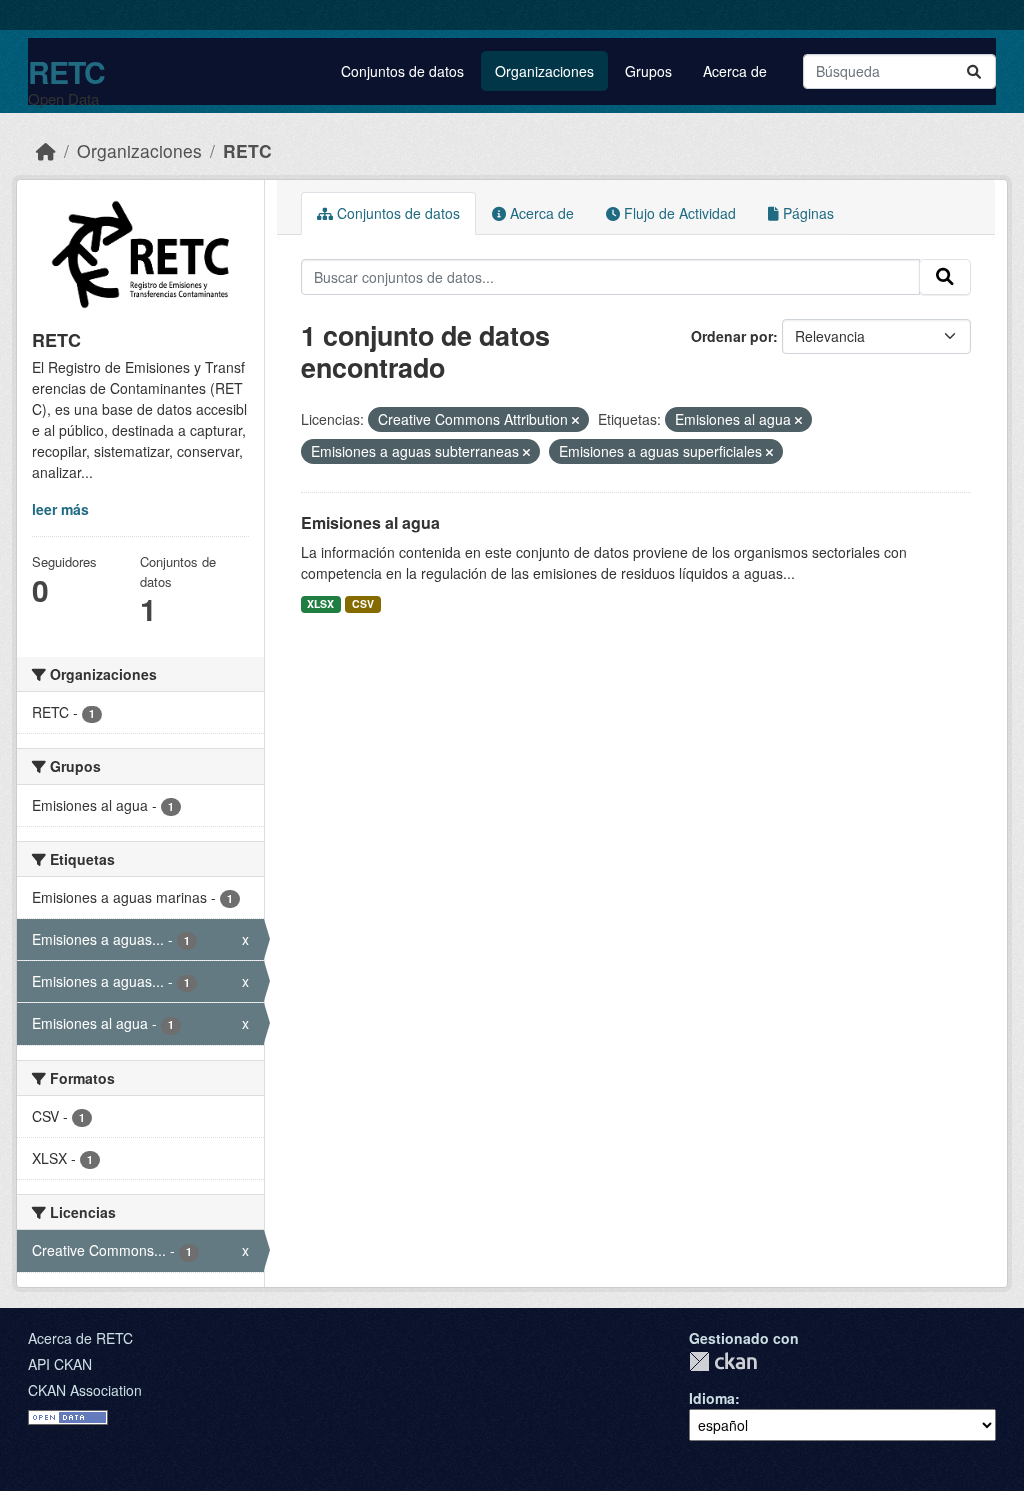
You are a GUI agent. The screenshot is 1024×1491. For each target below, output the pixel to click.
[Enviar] (974, 71)
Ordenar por (732, 336)
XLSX (320, 603)
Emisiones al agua (370, 522)
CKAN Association (85, 1390)
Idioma (712, 1398)
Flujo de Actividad (678, 213)
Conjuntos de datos (402, 71)
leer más (60, 509)
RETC (66, 71)
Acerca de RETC (80, 1338)
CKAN (723, 1361)
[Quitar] (575, 420)
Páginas (806, 213)
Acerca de (735, 71)
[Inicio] (46, 150)
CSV (363, 603)
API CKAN (60, 1364)
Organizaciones (544, 71)
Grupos (648, 71)
